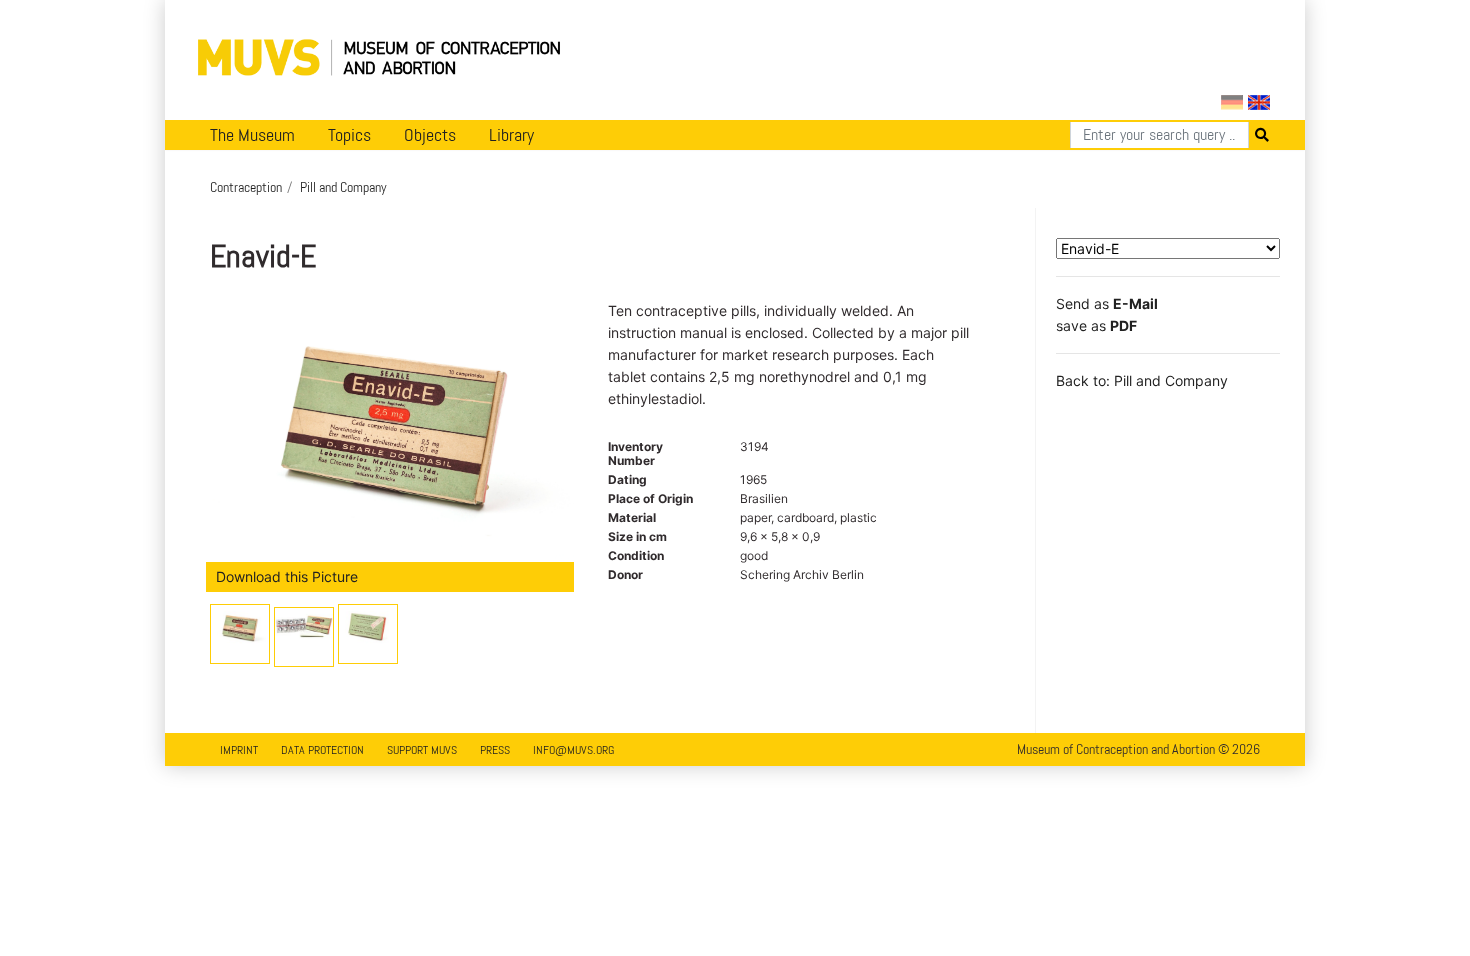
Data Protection (322, 750)
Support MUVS (422, 750)
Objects (430, 135)
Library (511, 135)
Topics (349, 135)
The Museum (252, 135)
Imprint (239, 750)
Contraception (246, 187)
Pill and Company (343, 187)
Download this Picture (287, 576)
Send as (1107, 303)
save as (1096, 325)
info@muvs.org (573, 750)
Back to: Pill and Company (1142, 380)
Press (495, 750)
